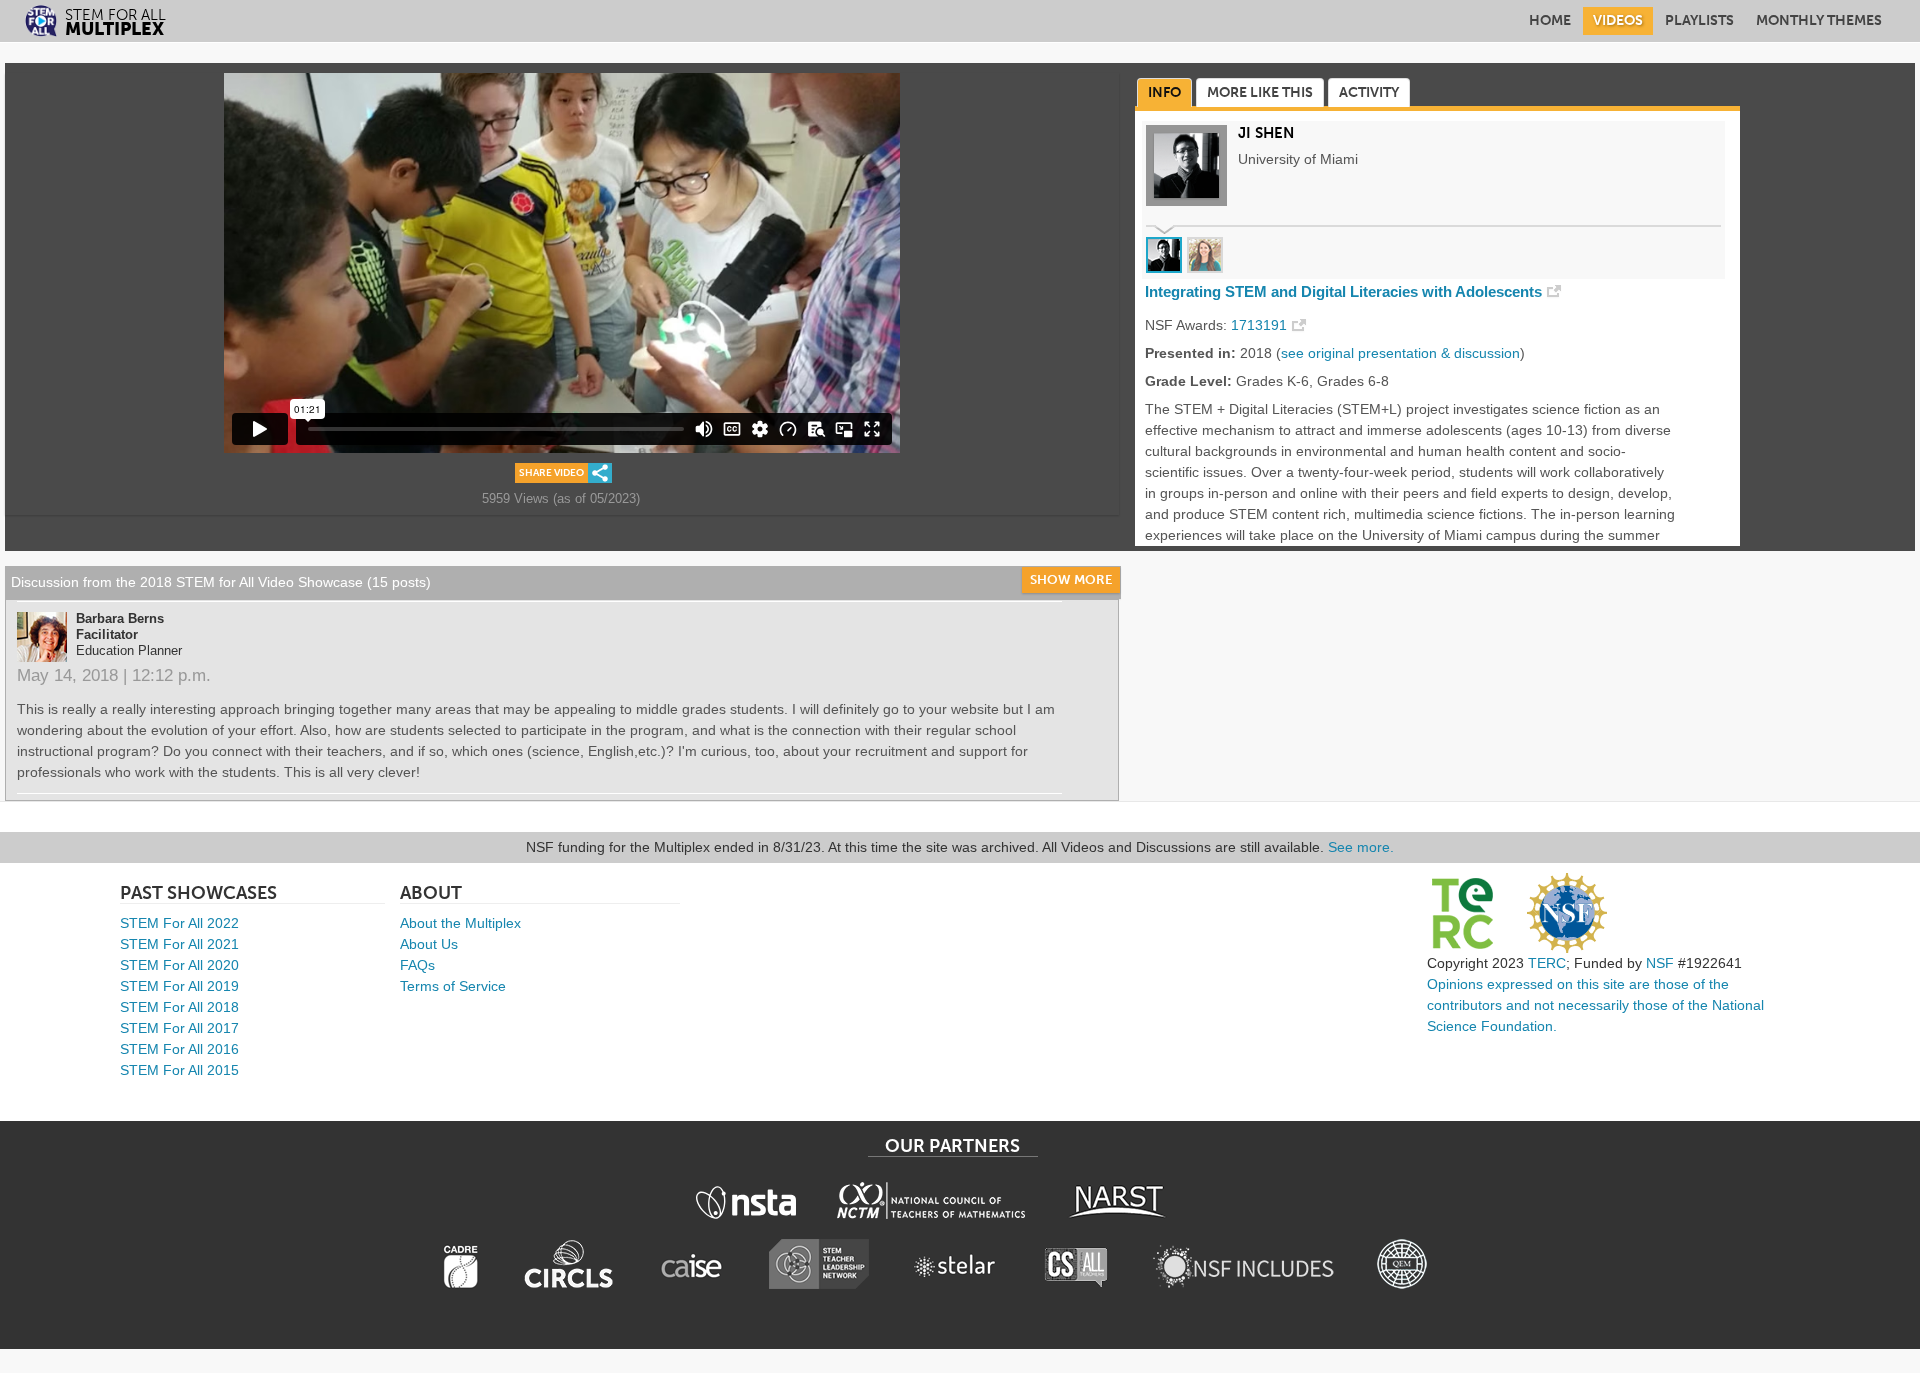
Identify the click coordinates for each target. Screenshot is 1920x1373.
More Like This (1260, 92)
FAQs (417, 965)
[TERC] (1462, 913)
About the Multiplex (460, 923)
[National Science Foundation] (1567, 913)
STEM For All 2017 (179, 1028)
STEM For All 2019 (179, 986)
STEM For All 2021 (179, 944)
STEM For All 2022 (179, 923)
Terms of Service (453, 986)
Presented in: (1190, 353)
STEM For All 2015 (179, 1070)
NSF (1660, 963)
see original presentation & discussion (1400, 353)
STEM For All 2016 (179, 1049)
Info (1164, 92)
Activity (1369, 92)
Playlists (1699, 20)
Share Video (551, 473)
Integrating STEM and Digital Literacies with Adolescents (1343, 292)
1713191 (1259, 325)
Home (1550, 20)
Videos (1618, 20)
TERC (1547, 963)
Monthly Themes (1819, 20)
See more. (1361, 847)
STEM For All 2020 (179, 965)
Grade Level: (1188, 381)
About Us (429, 944)
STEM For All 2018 (179, 1007)
